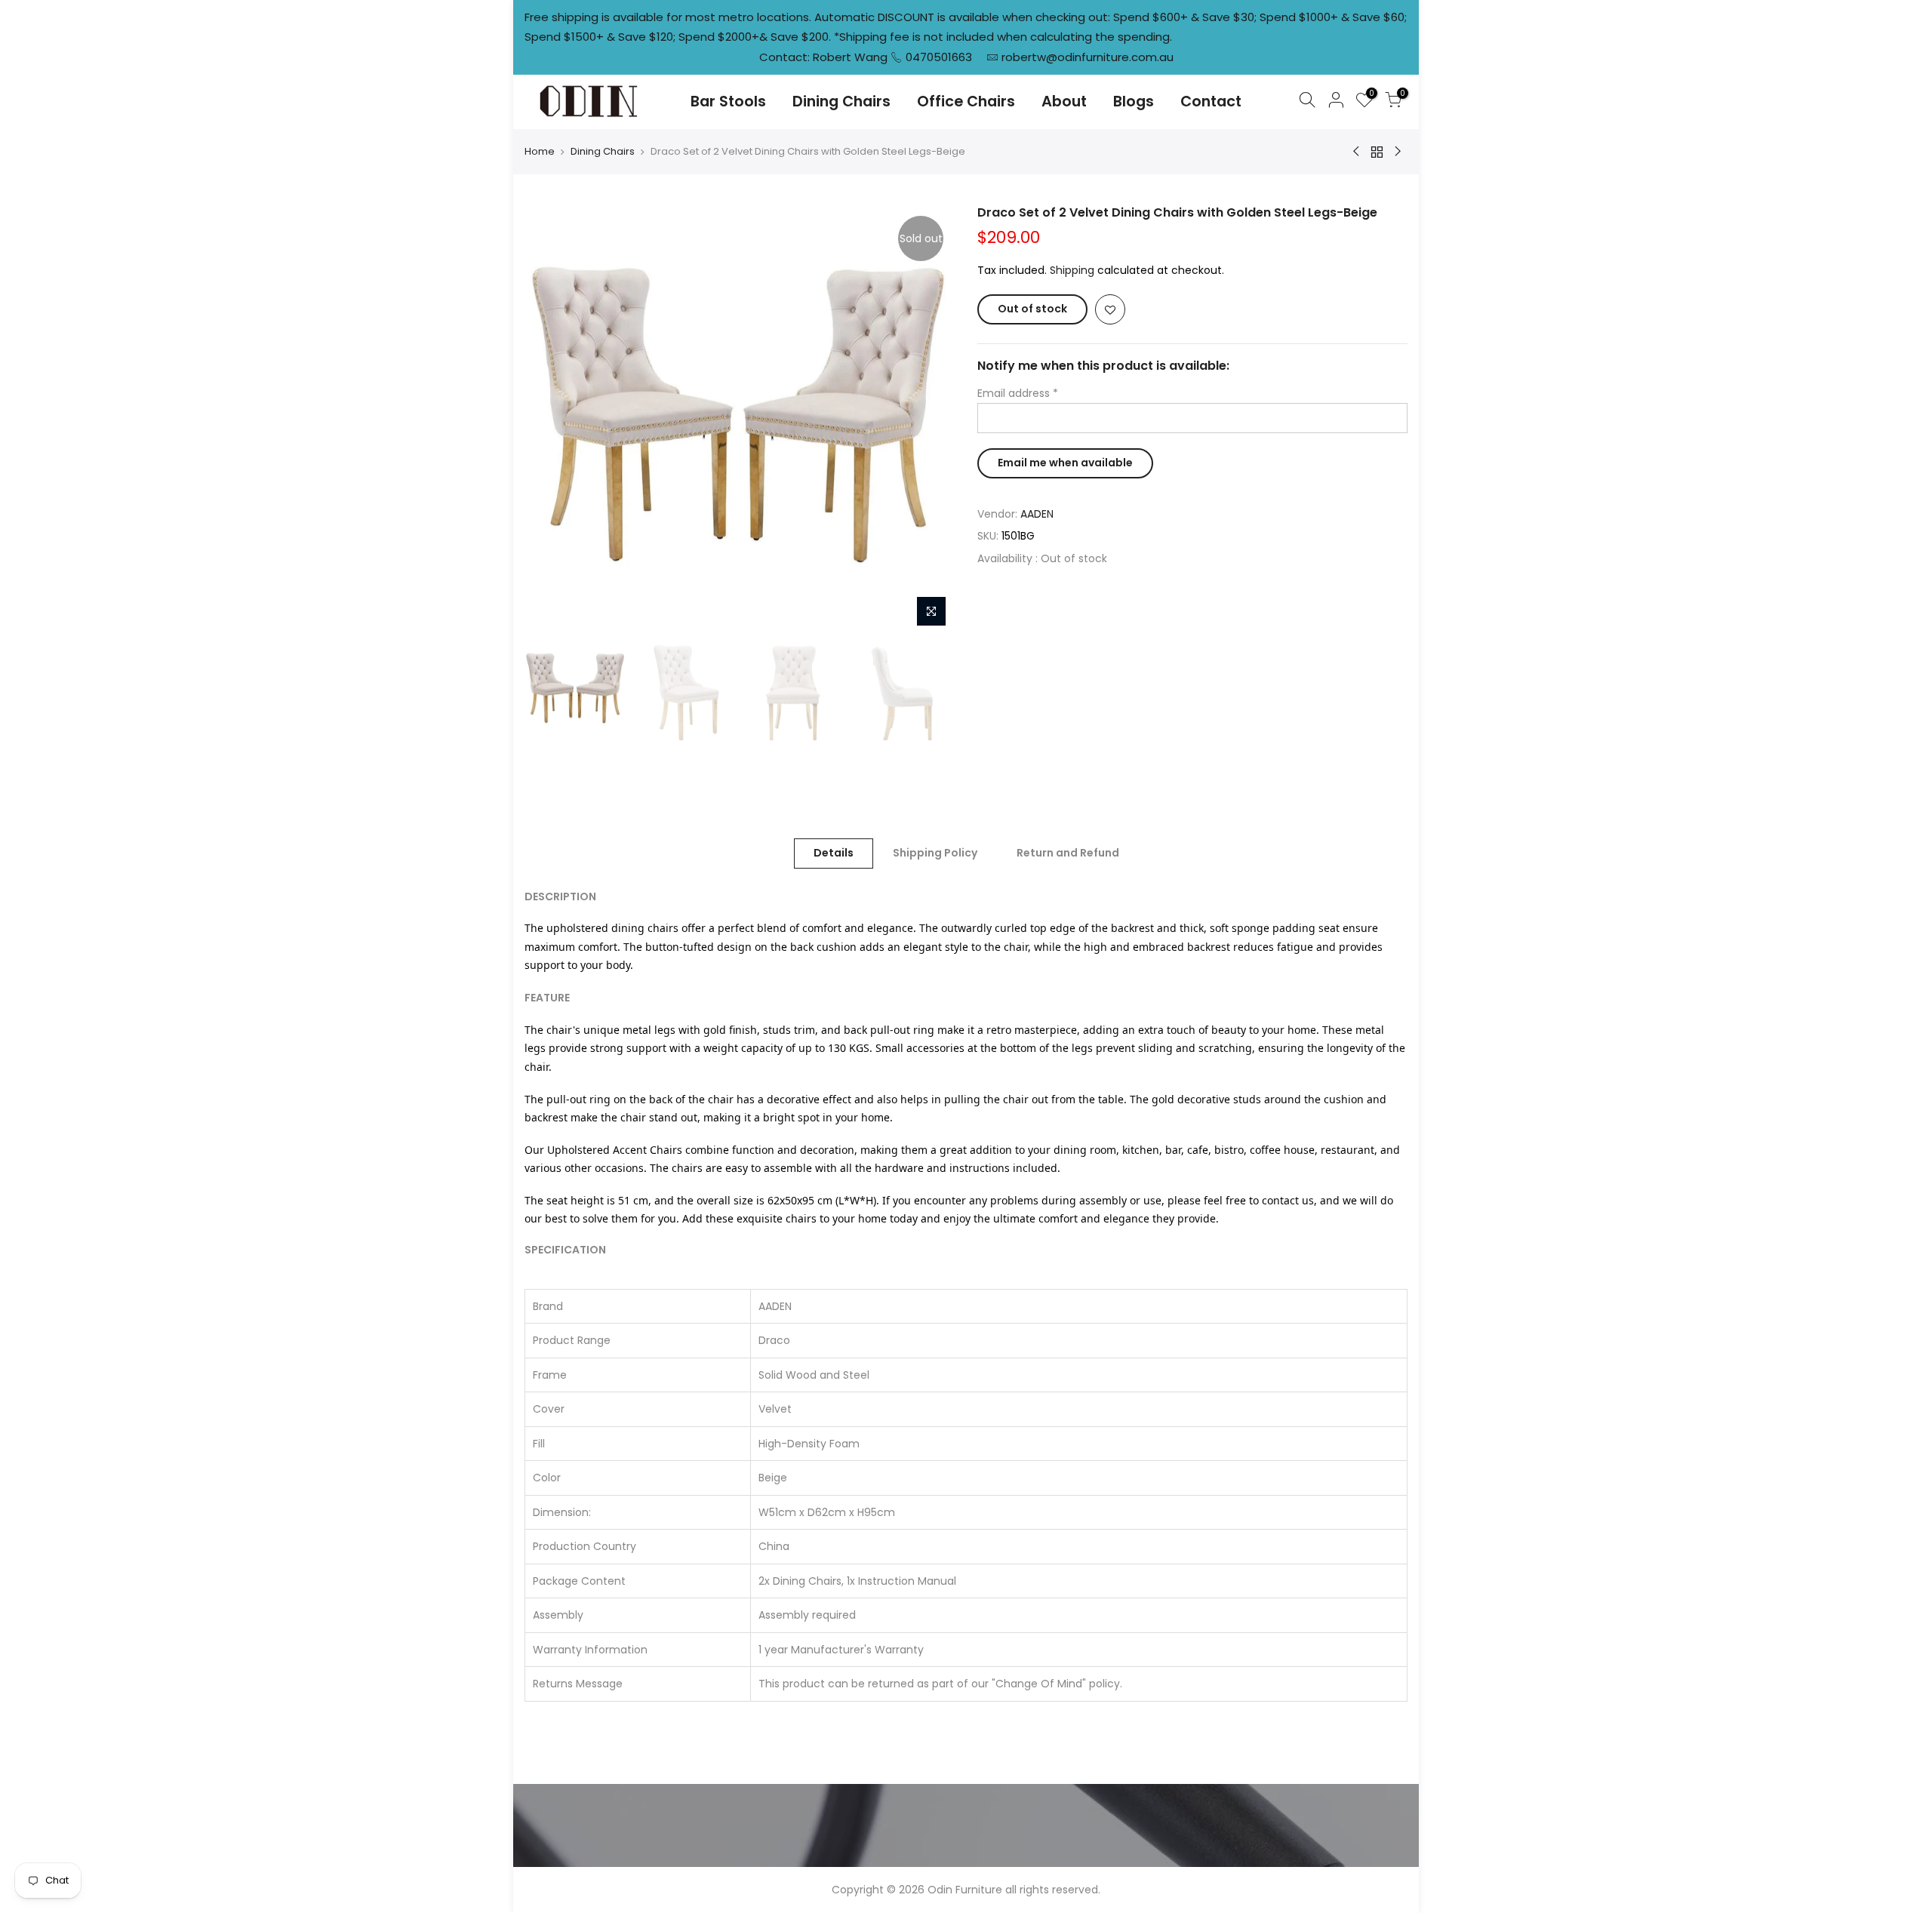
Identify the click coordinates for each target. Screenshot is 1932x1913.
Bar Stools (728, 101)
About (1064, 101)
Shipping (1072, 270)
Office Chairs (966, 101)
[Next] (928, 420)
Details (834, 853)
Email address (1018, 393)
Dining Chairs (841, 101)
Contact (1211, 101)
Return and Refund (1068, 853)
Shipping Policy (935, 853)
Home (540, 152)
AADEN (1037, 514)
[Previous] (551, 420)
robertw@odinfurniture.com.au (1088, 57)
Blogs (1134, 101)
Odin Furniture (965, 1890)
